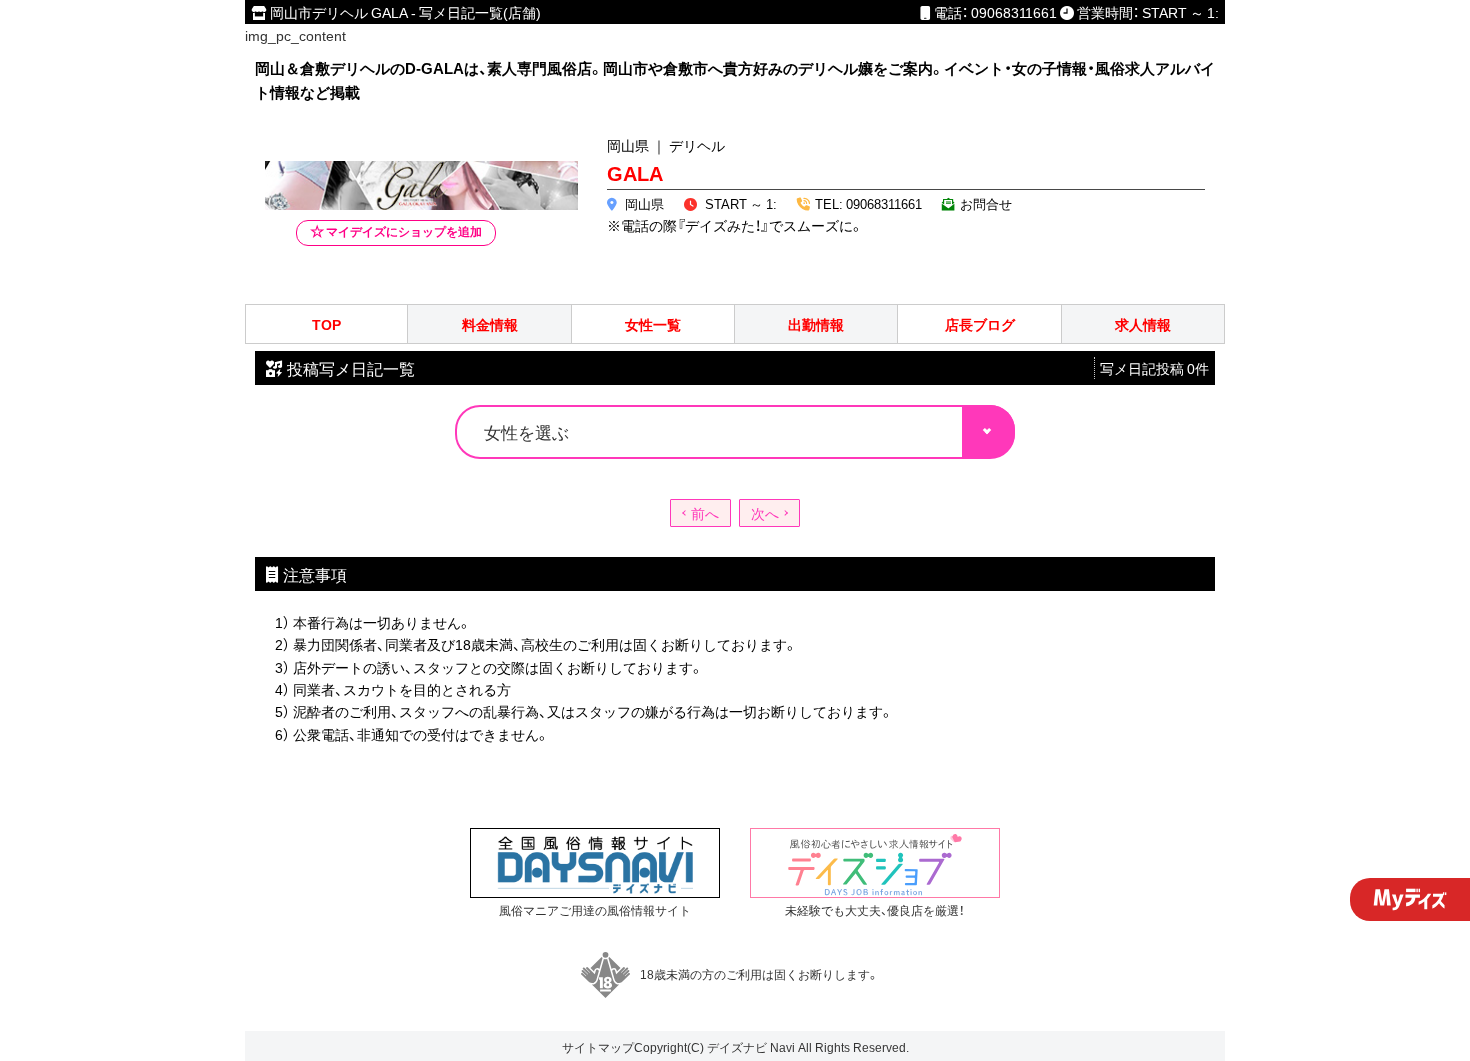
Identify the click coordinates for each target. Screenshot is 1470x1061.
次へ (765, 513)
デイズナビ (737, 1047)
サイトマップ (598, 1047)
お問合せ (986, 203)
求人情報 (1143, 324)
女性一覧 (653, 324)
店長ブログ (980, 324)
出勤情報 (816, 324)
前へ (705, 513)
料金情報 (490, 324)
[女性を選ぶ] (735, 430)
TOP (326, 324)
